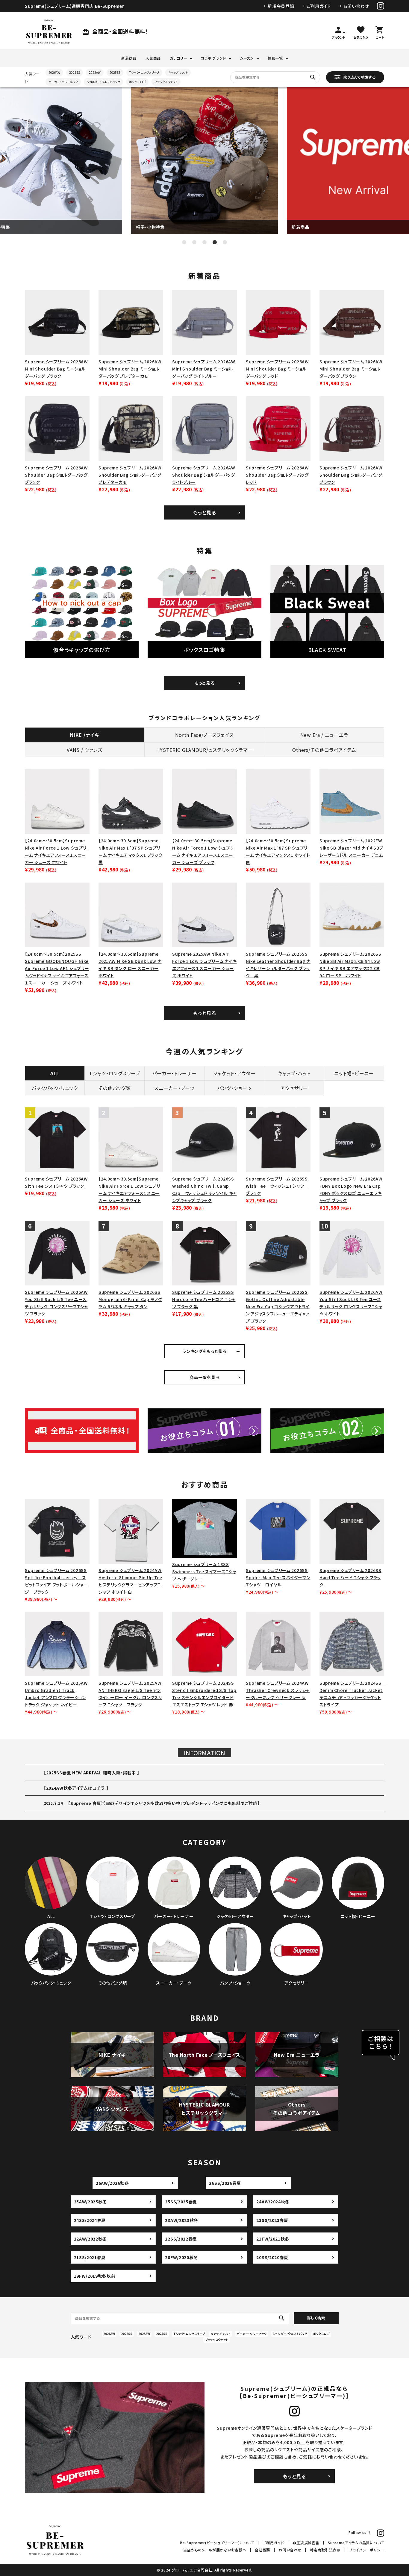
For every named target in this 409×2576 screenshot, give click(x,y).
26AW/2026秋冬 (112, 2183)
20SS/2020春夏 (272, 2257)
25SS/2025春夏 (181, 2202)
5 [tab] (225, 242)
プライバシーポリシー (367, 2550)
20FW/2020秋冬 (181, 2257)
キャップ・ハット (178, 72)
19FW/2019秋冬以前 (95, 2276)
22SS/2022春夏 (181, 2239)
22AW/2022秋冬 (91, 2239)
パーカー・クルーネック (63, 82)
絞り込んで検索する (359, 77)
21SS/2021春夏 (90, 2257)
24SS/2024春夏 (90, 2220)
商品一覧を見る (205, 1377)
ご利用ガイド (319, 6)
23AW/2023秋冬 (182, 2220)
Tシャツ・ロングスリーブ (144, 72)
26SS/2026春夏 (225, 2183)
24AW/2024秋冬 (273, 2202)
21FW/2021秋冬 (273, 2239)
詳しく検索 (316, 2318)
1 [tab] (184, 242)
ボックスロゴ (137, 82)
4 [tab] (215, 242)
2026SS (75, 72)
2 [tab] (194, 242)
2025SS (115, 72)
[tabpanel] (205, 161)
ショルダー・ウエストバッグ (103, 82)
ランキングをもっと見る (205, 1351)
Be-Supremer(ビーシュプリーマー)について (217, 2543)
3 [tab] (205, 242)
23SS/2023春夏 (272, 2220)
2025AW (95, 72)
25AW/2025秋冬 (91, 2202)
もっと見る (205, 512)
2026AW (54, 72)
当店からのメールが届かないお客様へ (215, 2550)
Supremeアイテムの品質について (356, 2543)
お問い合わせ (356, 6)
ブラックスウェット (166, 82)
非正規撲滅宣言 (306, 2543)
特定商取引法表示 (325, 2550)
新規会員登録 (281, 6)
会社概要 (262, 2550)
